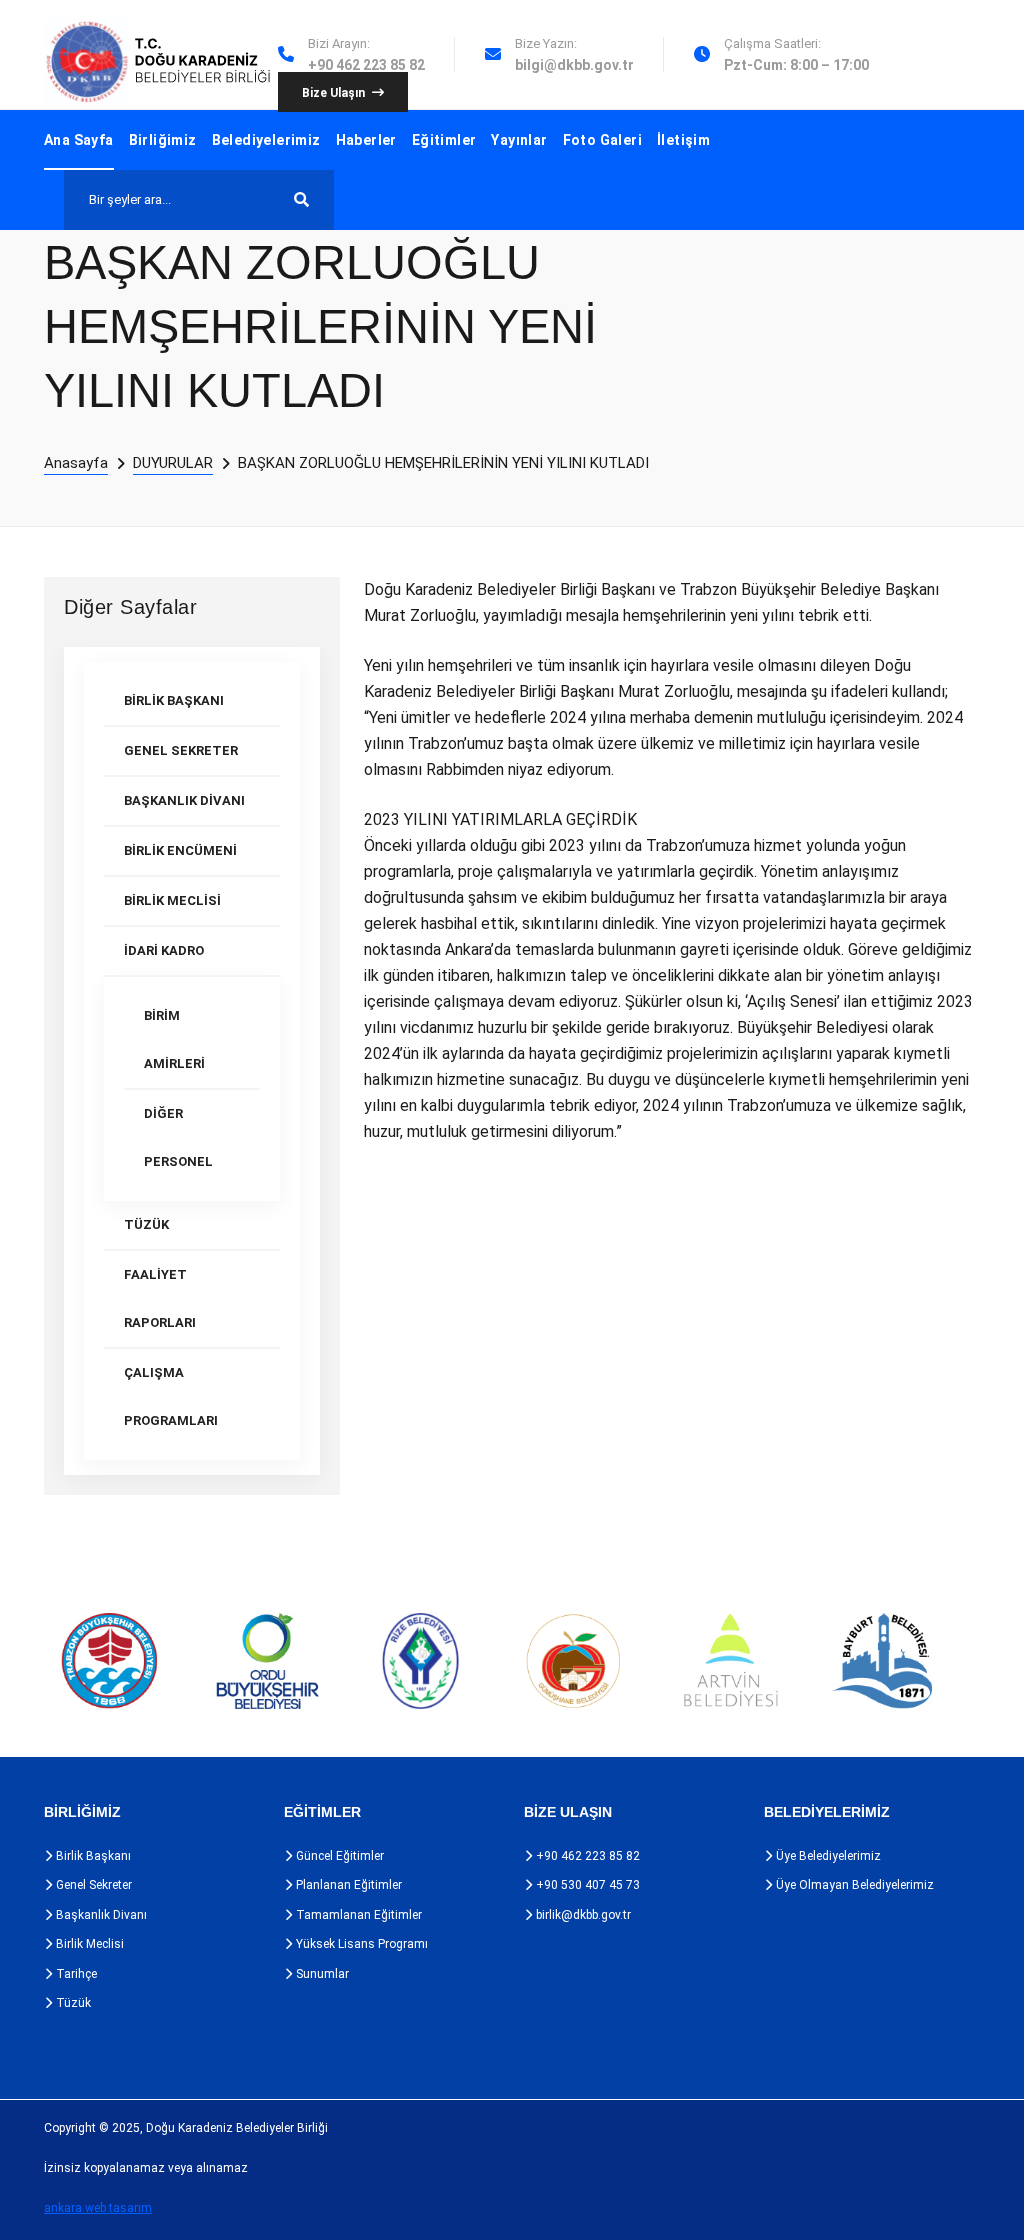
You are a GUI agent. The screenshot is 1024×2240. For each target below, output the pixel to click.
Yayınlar (519, 140)
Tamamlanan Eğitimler (357, 1915)
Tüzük (72, 2003)
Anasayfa (76, 463)
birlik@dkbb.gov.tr (582, 1915)
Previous (18, 1661)
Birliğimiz (163, 140)
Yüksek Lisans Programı (360, 1944)
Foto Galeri (602, 140)
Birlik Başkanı (92, 1856)
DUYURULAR (173, 463)
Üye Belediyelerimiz (827, 1856)
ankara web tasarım (98, 2208)
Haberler (366, 140)
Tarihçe (75, 1974)
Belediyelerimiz (266, 140)
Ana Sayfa (79, 140)
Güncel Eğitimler (338, 1856)
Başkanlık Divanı (100, 1915)
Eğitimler (444, 140)
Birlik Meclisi (88, 1944)
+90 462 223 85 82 (586, 1856)
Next (976, 1661)
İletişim (683, 140)
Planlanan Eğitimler (347, 1885)
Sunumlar (321, 1974)
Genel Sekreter (92, 1885)
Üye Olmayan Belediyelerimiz (853, 1885)
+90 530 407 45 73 (586, 1885)
